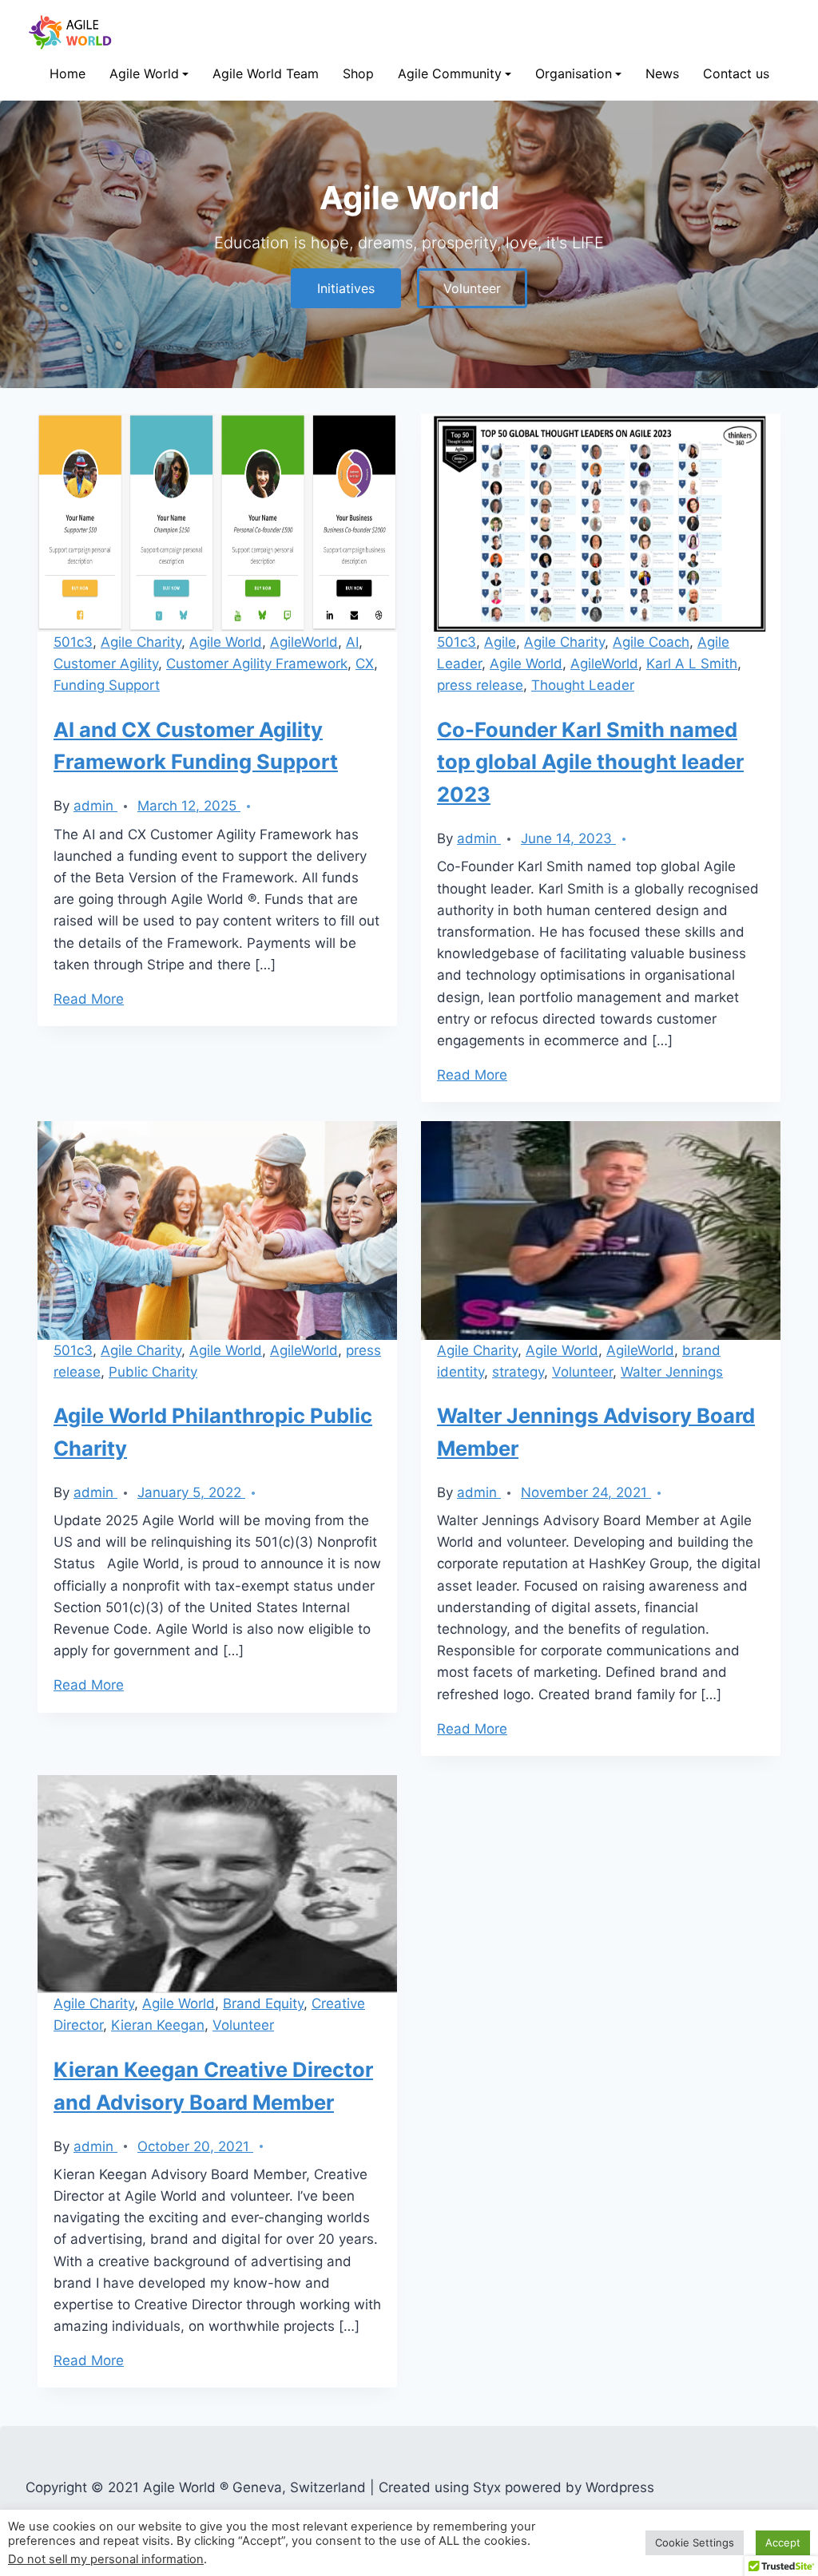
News (662, 73)
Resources (141, 243)
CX (365, 664)
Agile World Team (266, 73)
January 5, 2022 (191, 1492)
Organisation (574, 73)
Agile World (144, 73)
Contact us (736, 73)
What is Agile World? (166, 175)
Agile (500, 642)
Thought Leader (583, 685)
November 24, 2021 (586, 1492)
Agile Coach (651, 642)
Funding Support (107, 685)
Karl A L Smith (692, 664)
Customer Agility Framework (257, 664)
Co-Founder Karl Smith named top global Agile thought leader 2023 (590, 762)
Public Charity (153, 1372)
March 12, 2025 (189, 806)
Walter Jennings (672, 1372)
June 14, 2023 (568, 838)
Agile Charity (141, 642)
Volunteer (426, 175)
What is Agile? (150, 142)
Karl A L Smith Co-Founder (608, 175)
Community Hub (444, 142)
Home (68, 73)
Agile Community (450, 73)
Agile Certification (159, 277)
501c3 (73, 642)
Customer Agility (106, 664)
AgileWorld (304, 642)
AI (352, 642)
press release (480, 685)
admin (95, 806)
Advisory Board (579, 209)
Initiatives (138, 209)
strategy (518, 1372)
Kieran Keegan (158, 2025)
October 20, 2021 (195, 2146)
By (62, 806)
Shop (358, 73)
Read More (89, 999)
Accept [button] (783, 2542)
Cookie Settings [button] (695, 2542)
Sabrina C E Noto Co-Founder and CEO (641, 142)
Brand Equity (263, 2003)
